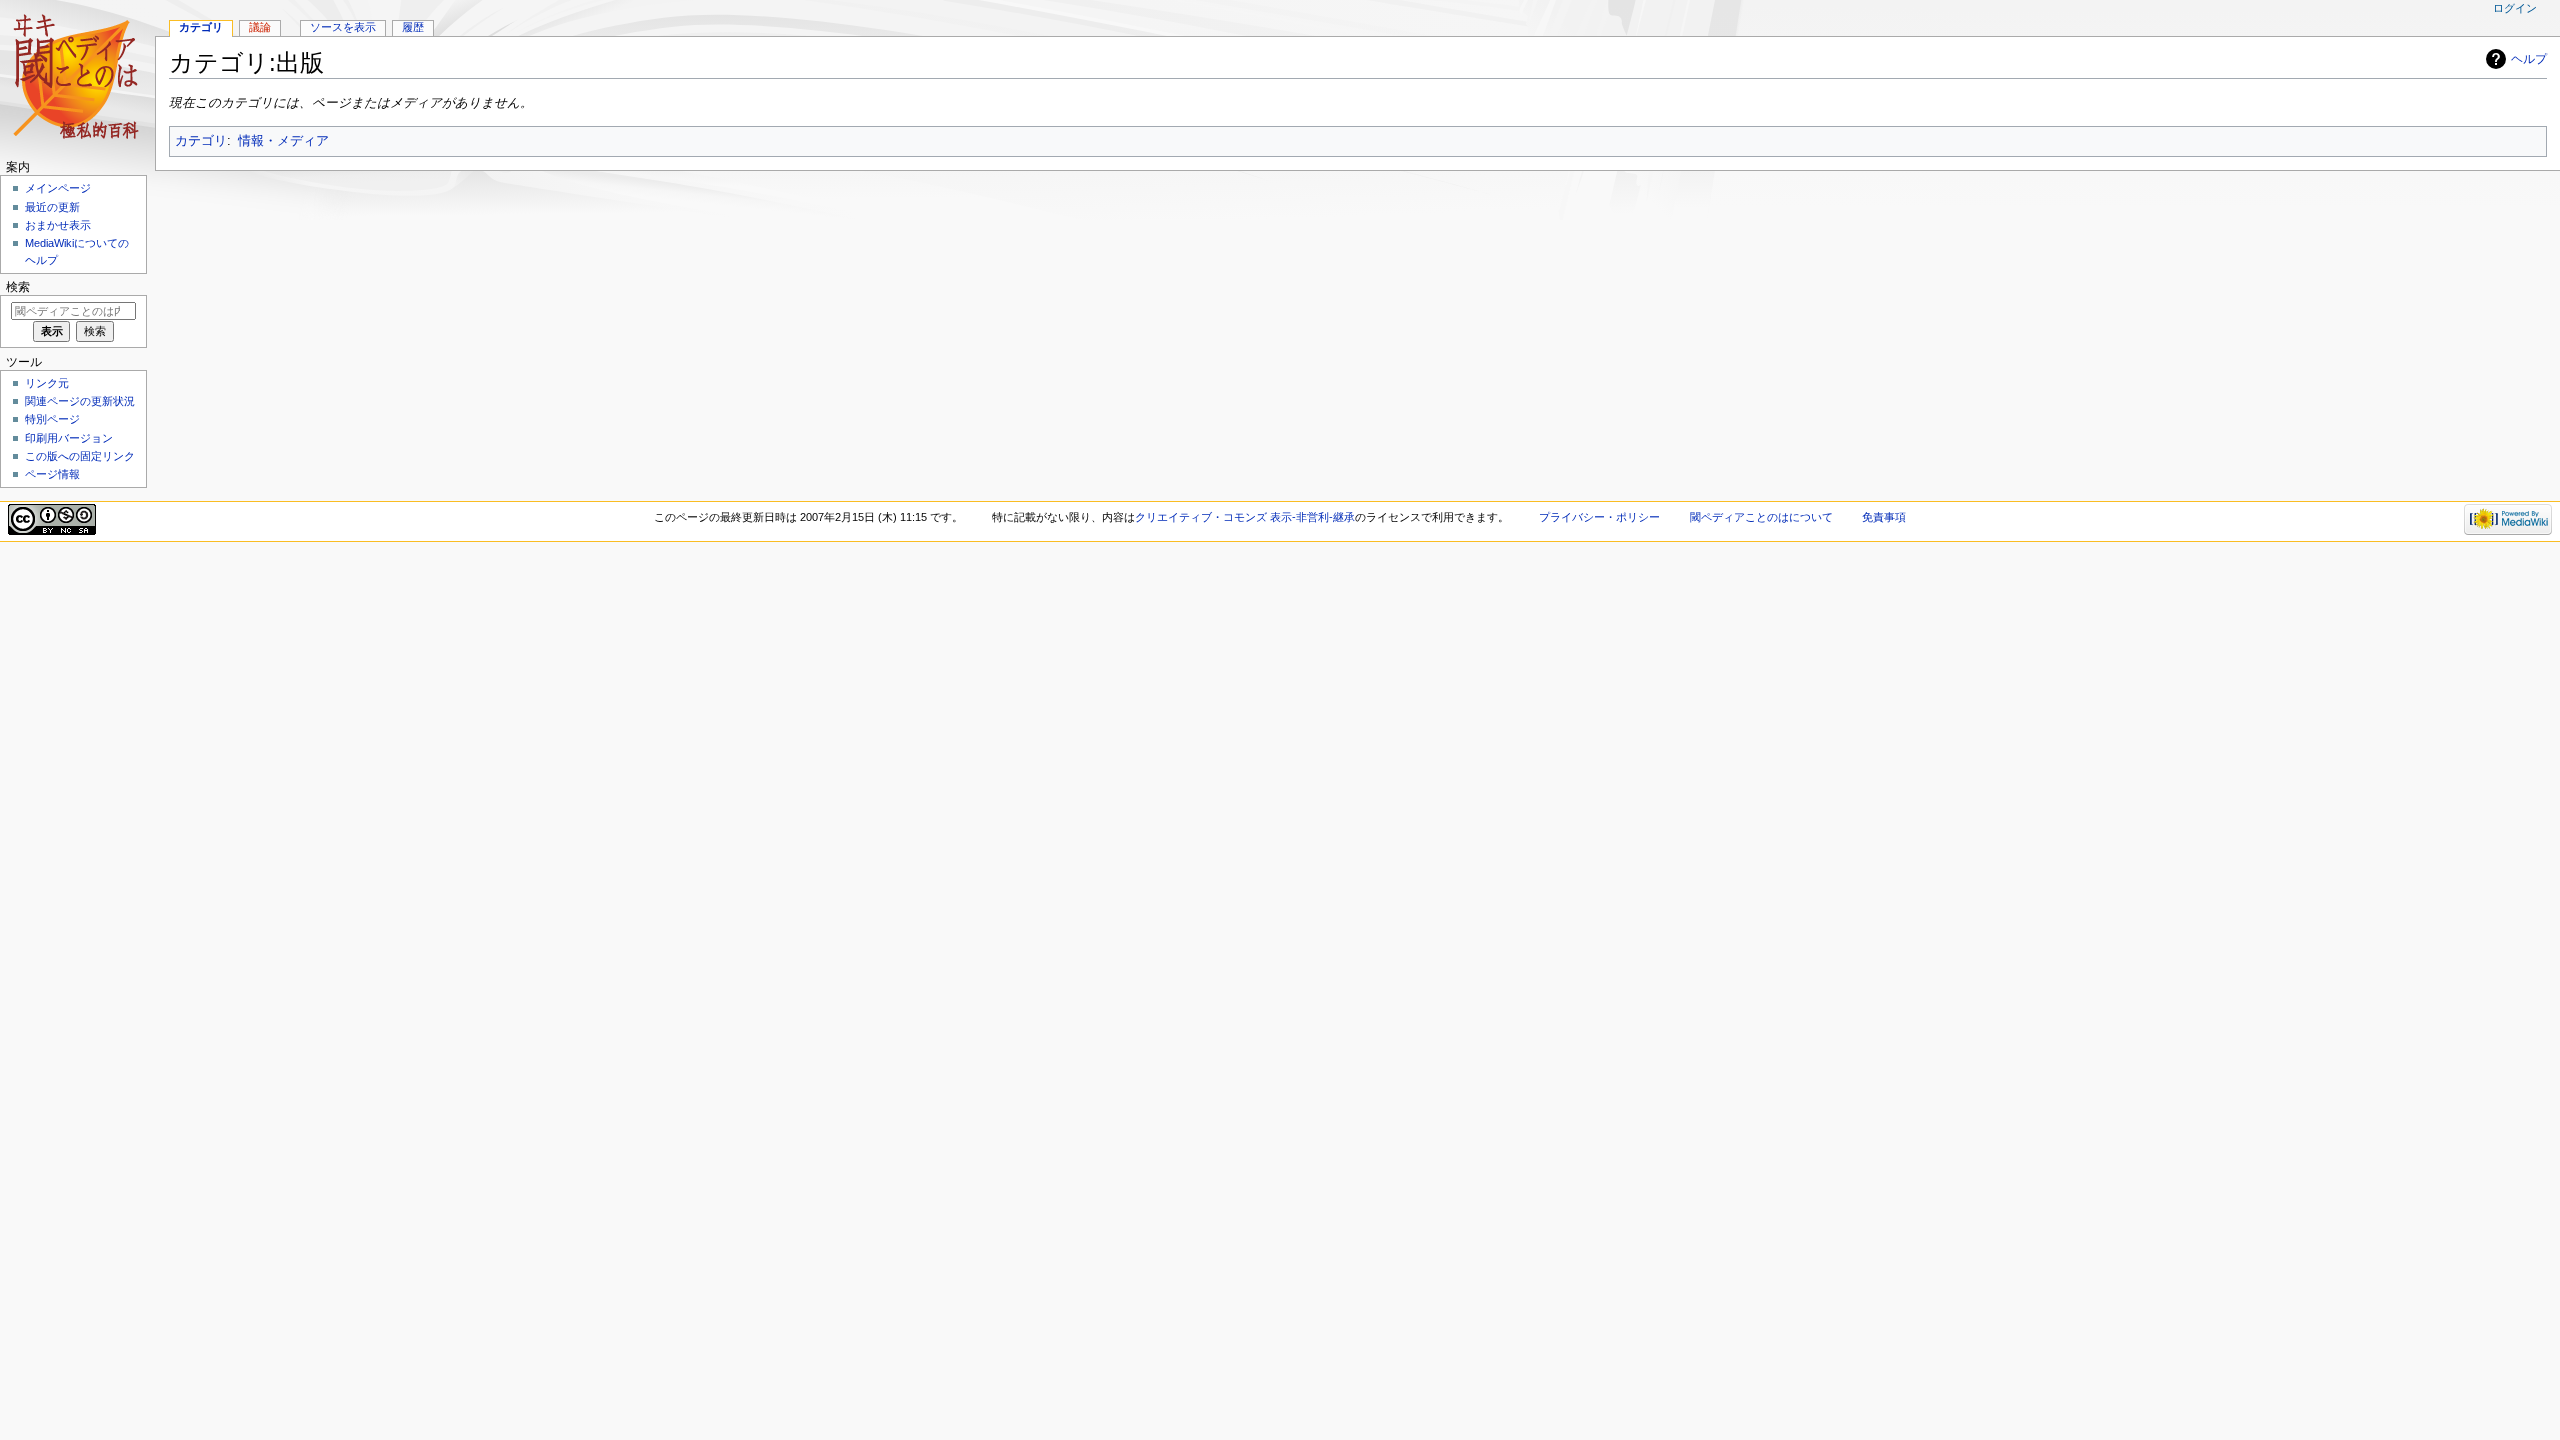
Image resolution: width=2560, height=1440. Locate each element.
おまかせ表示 (58, 225)
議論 (260, 27)
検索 (18, 287)
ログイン (2515, 8)
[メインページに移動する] (77, 77)
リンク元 (47, 383)
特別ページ (52, 419)
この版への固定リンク (80, 456)
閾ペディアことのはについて (1761, 517)
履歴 (413, 27)
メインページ (58, 188)
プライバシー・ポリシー (1599, 517)
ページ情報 (52, 474)
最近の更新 (52, 207)
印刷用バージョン (69, 438)
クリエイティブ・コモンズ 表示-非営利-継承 (1245, 517)
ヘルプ (2529, 59)
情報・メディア (283, 141)
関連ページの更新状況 (80, 401)
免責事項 (1884, 517)
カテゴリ (201, 141)
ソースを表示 (343, 27)
